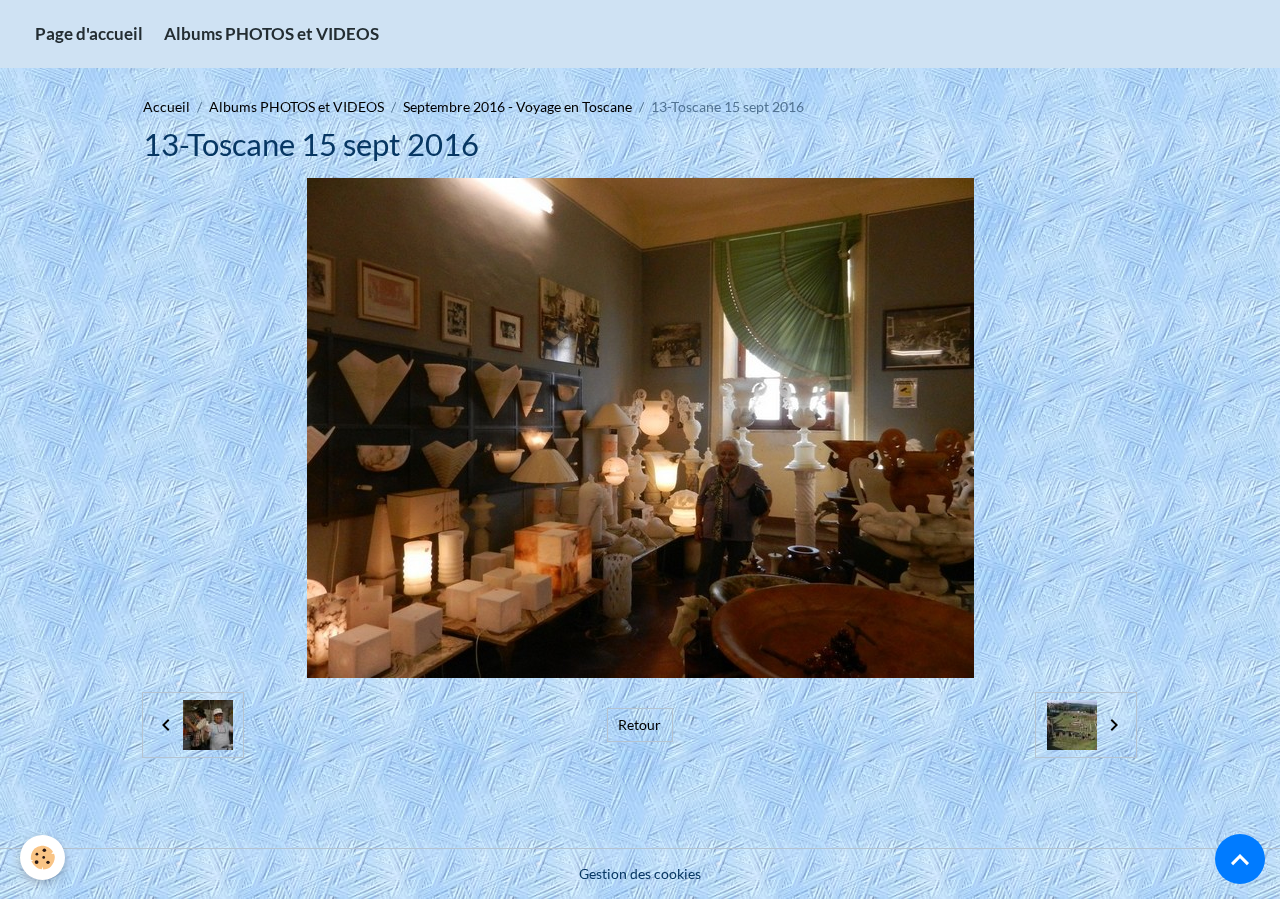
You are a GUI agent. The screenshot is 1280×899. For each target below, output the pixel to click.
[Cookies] (42, 857)
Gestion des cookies (640, 873)
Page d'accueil (89, 33)
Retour (639, 724)
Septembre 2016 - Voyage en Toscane (517, 106)
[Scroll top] (1240, 859)
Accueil (166, 106)
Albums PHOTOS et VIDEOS (271, 33)
